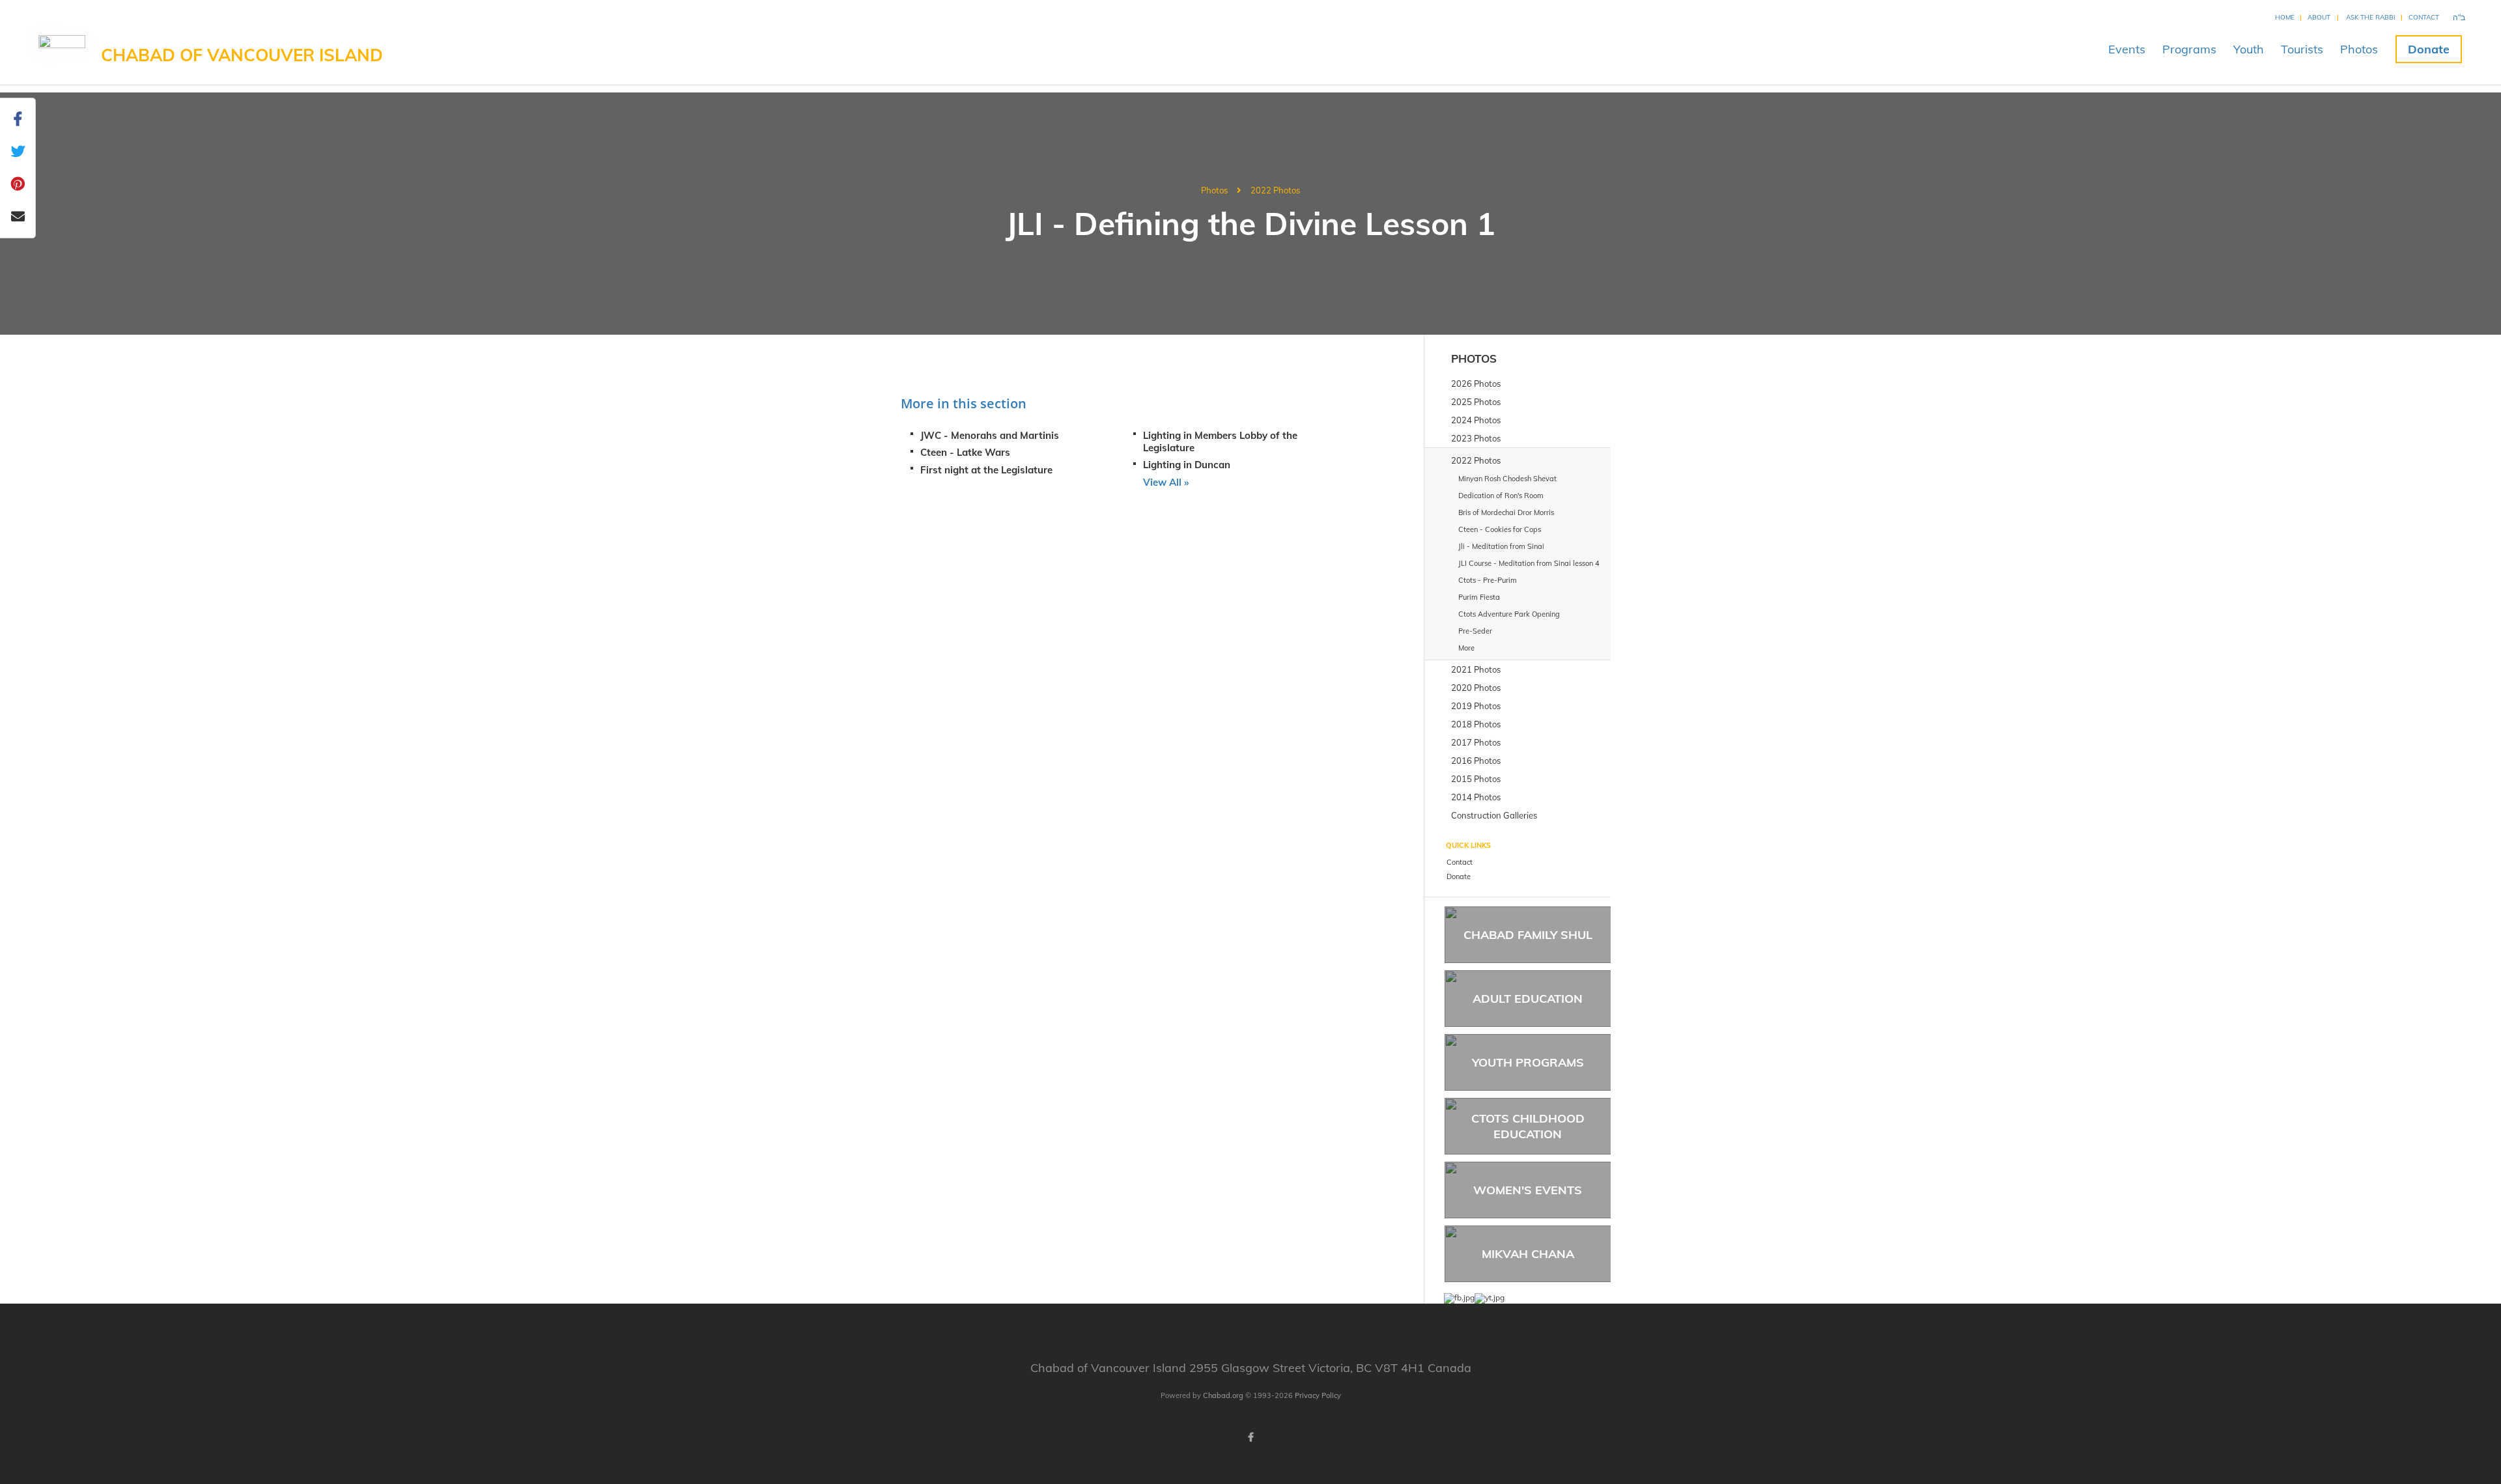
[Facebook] (1250, 1437)
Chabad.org (1223, 1395)
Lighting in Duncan (1187, 465)
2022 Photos (1275, 190)
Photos (2359, 49)
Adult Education (1528, 999)
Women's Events (1528, 1190)
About (2319, 17)
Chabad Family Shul (1528, 935)
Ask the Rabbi (2371, 17)
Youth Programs (1528, 1062)
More (1466, 648)
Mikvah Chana (1528, 1254)
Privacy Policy (1318, 1395)
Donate (2429, 49)
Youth (2249, 49)
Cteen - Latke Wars (965, 452)
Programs (2189, 49)
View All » (1166, 482)
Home (2285, 17)
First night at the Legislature (986, 470)
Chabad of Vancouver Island (242, 55)
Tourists (2302, 49)
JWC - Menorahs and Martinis (990, 435)
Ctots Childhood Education (1528, 1126)
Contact (2424, 17)
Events (2127, 49)
